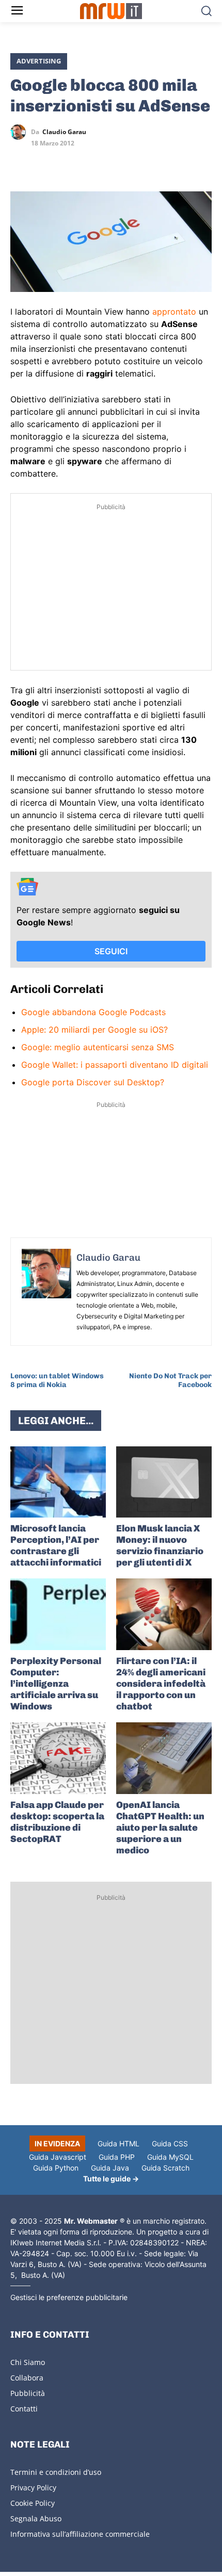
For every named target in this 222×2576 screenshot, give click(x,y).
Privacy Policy (33, 2488)
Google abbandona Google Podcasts (93, 1012)
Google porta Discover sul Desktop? (93, 1082)
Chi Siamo (28, 2362)
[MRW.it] (111, 11)
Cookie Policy (33, 2503)
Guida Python (56, 2168)
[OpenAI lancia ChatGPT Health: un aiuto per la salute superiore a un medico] (164, 1758)
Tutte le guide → (111, 2179)
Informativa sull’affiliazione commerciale (80, 2534)
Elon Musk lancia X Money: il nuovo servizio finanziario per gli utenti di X (160, 1545)
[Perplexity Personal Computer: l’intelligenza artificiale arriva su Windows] (58, 1614)
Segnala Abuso (36, 2518)
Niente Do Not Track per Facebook (170, 1380)
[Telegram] (92, 162)
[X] (21, 162)
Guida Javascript (58, 2157)
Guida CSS (170, 2143)
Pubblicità (28, 2393)
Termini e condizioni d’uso (56, 2472)
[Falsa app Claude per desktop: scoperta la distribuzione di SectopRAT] (58, 1758)
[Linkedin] (44, 162)
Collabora (27, 2378)
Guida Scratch (165, 2168)
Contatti (24, 2409)
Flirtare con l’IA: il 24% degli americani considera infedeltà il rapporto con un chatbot (161, 1684)
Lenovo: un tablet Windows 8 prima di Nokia (57, 1380)
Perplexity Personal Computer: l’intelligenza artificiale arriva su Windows (56, 1684)
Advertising (39, 61)
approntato (174, 312)
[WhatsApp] (68, 162)
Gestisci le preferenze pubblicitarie (69, 2297)
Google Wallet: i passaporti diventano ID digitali (115, 1065)
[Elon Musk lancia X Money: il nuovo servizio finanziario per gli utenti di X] (164, 1482)
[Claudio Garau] (21, 132)
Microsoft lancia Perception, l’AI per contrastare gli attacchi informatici (56, 1545)
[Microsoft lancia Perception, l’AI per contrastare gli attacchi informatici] (58, 1482)
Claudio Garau (64, 132)
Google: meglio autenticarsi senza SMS (98, 1047)
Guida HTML (118, 2143)
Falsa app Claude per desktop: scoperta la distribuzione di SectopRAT (57, 1822)
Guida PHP (117, 2157)
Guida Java (110, 2168)
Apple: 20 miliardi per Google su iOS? (94, 1030)
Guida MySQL (170, 2157)
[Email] (116, 162)
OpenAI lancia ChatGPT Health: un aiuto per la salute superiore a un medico (160, 1828)
